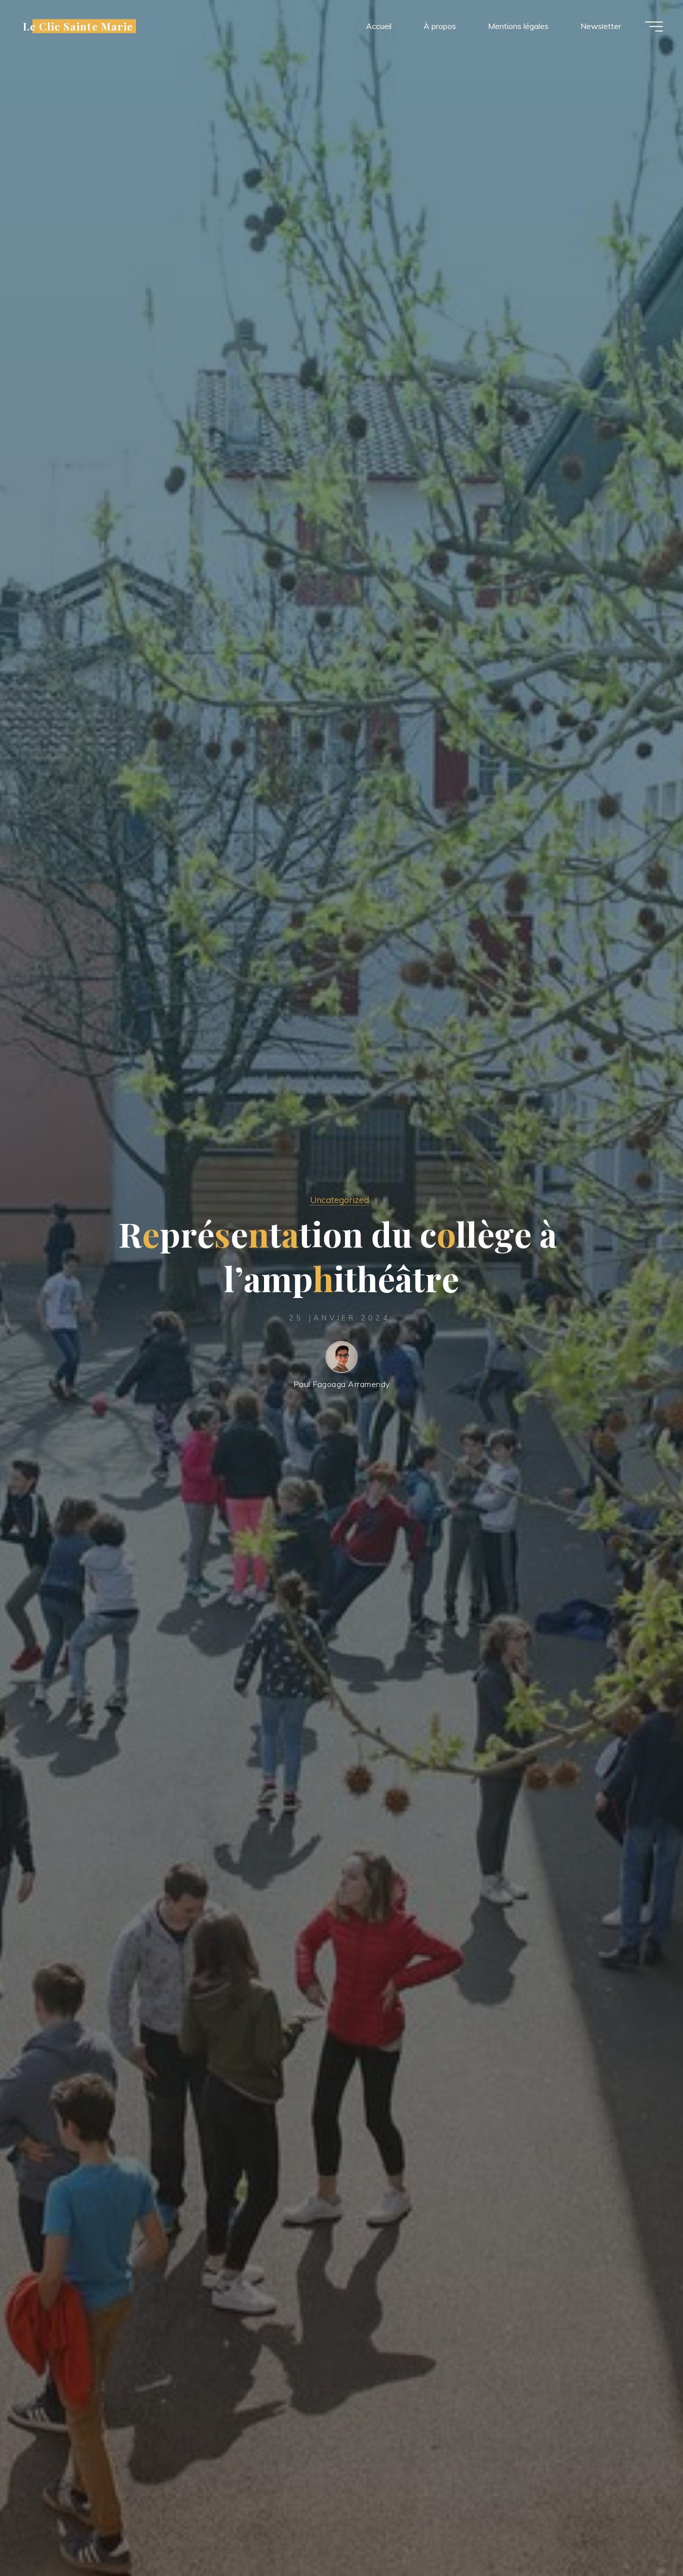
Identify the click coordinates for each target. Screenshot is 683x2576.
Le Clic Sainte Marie (78, 26)
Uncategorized (339, 1199)
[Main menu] (654, 27)
